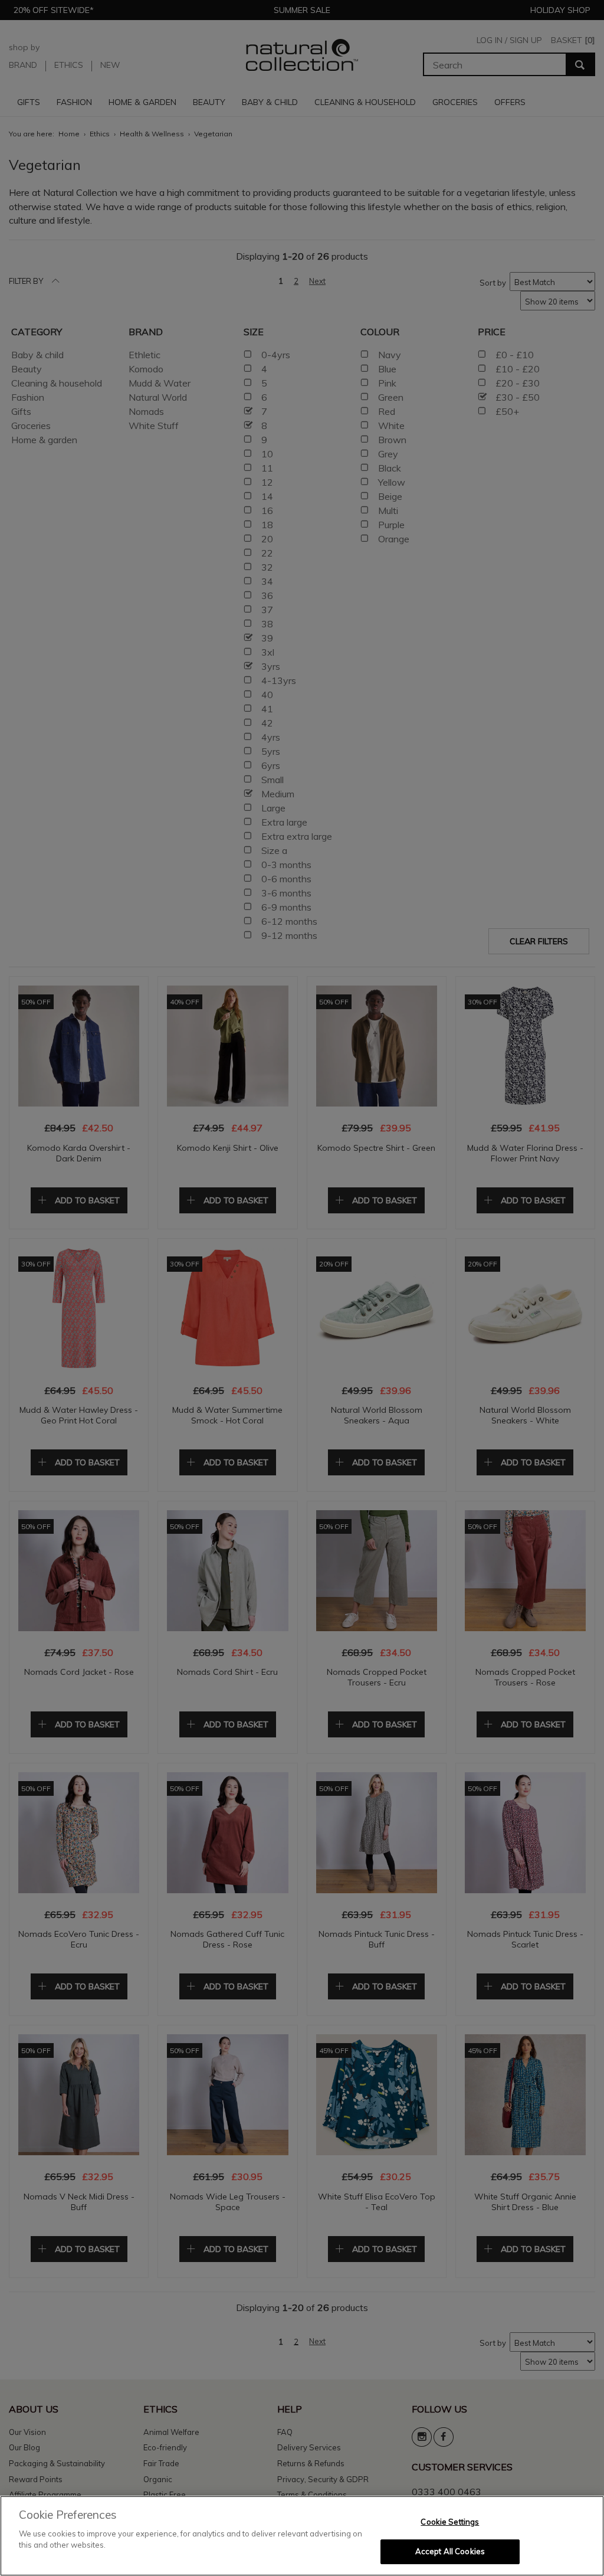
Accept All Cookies (450, 2551)
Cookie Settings (450, 2522)
